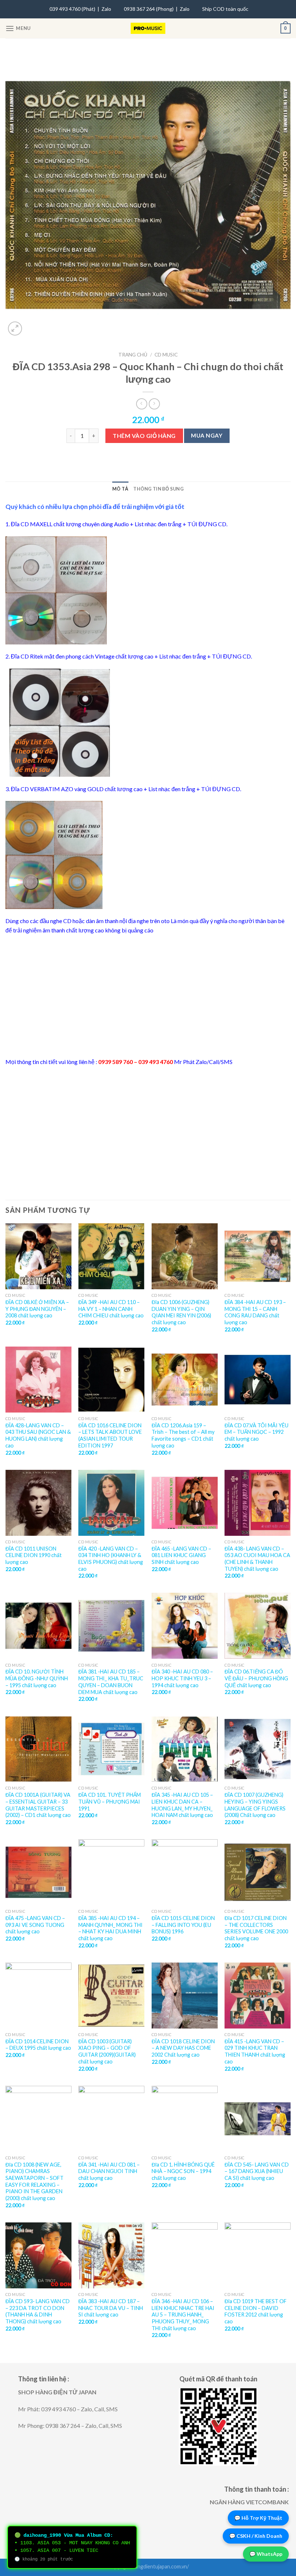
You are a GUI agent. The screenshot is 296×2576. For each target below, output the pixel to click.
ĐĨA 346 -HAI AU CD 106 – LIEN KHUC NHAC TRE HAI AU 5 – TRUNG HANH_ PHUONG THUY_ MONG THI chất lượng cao (183, 2315)
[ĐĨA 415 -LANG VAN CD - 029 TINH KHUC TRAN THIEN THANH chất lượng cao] (258, 1996)
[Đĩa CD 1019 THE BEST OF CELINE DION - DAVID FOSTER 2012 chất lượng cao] (258, 2255)
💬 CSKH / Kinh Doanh (256, 2536)
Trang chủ (133, 355)
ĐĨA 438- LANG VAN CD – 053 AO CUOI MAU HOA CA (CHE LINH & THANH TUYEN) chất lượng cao (257, 1559)
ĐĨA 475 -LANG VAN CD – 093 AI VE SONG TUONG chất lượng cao (35, 1925)
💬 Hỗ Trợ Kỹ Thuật (258, 2518)
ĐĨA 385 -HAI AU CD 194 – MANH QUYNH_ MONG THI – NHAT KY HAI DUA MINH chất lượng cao (110, 1928)
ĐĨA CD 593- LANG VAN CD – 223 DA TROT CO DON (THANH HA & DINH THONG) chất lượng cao (38, 2311)
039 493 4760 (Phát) (72, 9)
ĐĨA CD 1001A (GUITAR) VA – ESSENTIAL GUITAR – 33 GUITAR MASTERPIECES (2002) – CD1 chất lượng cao (38, 1805)
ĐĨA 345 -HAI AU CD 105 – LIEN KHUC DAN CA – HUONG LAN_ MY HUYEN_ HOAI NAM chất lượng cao (182, 1805)
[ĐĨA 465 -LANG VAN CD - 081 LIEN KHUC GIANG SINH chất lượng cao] (185, 1503)
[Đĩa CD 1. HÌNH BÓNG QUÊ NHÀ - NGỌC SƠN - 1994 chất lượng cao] (185, 2119)
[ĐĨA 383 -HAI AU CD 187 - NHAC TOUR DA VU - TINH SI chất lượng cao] (111, 2255)
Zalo (106, 9)
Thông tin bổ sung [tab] (158, 489)
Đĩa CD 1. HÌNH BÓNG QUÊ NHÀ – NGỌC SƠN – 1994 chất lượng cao (183, 2171)
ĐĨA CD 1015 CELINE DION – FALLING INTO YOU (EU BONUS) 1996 (183, 1925)
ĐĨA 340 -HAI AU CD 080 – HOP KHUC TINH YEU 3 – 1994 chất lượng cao (182, 1678)
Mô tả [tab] (120, 489)
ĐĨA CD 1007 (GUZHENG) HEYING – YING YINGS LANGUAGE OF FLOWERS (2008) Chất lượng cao (255, 1805)
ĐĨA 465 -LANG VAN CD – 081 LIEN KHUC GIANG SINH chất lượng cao (181, 1555)
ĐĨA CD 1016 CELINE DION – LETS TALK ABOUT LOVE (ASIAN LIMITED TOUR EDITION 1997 (110, 1435)
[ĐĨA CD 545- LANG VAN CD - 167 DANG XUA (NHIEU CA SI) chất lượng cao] (258, 2119)
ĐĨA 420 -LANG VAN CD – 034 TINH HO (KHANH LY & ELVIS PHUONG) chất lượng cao (111, 1559)
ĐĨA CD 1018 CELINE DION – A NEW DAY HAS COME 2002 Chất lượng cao (183, 2048)
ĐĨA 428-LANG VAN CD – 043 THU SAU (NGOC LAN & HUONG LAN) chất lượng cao (38, 1435)
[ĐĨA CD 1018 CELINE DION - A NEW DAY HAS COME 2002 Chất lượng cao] (185, 1996)
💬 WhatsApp (266, 2554)
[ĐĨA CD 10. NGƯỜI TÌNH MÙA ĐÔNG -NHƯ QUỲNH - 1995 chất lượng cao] (38, 1626)
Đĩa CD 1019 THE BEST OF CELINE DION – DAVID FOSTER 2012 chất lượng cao (256, 2311)
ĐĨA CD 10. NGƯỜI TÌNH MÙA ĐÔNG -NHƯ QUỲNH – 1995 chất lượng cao (37, 1678)
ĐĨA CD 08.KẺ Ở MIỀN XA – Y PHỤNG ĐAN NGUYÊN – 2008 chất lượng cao (37, 1309)
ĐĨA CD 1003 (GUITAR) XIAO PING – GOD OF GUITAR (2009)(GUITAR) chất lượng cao (107, 2051)
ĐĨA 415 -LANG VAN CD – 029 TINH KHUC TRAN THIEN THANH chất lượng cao (255, 2051)
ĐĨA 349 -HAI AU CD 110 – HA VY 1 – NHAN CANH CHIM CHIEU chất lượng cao (111, 1309)
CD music (166, 355)
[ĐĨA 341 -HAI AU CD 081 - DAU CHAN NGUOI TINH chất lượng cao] (111, 2119)
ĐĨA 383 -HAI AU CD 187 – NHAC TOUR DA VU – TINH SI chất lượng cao (111, 2308)
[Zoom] (15, 329)
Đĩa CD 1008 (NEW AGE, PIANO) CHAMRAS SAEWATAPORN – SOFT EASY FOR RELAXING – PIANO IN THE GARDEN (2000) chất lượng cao (34, 2182)
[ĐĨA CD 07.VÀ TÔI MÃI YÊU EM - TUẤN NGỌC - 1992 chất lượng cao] (258, 1380)
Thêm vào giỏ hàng (144, 436)
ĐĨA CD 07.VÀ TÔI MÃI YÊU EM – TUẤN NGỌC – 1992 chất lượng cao (256, 1432)
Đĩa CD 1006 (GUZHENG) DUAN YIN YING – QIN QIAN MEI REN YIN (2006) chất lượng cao (181, 1312)
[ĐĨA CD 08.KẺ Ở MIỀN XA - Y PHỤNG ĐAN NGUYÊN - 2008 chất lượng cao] (38, 1256)
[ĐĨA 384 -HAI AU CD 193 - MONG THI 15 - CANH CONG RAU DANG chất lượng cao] (258, 1256)
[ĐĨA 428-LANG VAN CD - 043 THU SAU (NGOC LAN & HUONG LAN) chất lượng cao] (38, 1380)
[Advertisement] (148, 996)
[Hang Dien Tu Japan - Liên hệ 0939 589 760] (148, 28)
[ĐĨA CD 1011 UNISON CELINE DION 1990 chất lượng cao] (38, 1503)
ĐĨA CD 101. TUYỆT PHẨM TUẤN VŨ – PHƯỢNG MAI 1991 (110, 1801)
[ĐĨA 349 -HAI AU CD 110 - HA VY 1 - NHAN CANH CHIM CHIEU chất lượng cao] (111, 1256)
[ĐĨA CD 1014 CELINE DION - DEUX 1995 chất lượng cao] (38, 1996)
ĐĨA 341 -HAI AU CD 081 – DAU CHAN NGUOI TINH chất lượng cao (109, 2171)
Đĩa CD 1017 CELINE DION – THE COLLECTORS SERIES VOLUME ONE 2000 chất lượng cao (256, 1928)
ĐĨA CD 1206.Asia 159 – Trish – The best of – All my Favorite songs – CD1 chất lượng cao (183, 1435)
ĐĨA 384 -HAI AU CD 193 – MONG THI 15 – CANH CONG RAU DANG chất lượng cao (255, 1312)
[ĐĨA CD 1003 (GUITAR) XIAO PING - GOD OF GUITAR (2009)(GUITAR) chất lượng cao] (111, 1996)
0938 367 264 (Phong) (149, 9)
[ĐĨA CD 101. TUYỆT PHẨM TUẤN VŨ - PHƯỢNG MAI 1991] (111, 1749)
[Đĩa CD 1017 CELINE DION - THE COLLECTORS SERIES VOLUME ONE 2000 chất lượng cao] (258, 1872)
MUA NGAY (207, 435)
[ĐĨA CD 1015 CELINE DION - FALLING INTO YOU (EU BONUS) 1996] (185, 1872)
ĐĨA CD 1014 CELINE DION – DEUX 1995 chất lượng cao (38, 2045)
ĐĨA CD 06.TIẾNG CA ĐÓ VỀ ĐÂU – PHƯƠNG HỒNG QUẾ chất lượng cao (256, 1678)
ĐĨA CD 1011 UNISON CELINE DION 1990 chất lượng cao (34, 1555)
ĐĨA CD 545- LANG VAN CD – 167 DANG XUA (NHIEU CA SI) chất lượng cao (257, 2171)
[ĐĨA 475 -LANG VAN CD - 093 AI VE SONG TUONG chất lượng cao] (38, 1872)
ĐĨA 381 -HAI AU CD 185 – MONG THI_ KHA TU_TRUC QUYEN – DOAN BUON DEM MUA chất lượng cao (111, 1682)
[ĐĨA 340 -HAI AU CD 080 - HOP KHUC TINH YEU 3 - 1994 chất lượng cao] (185, 1626)
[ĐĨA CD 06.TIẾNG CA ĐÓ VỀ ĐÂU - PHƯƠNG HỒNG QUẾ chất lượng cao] (258, 1626)
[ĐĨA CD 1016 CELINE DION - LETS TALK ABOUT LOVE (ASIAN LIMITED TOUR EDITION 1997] (111, 1380)
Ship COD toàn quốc (225, 9)
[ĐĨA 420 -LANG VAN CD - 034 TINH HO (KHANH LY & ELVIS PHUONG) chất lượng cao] (111, 1503)
